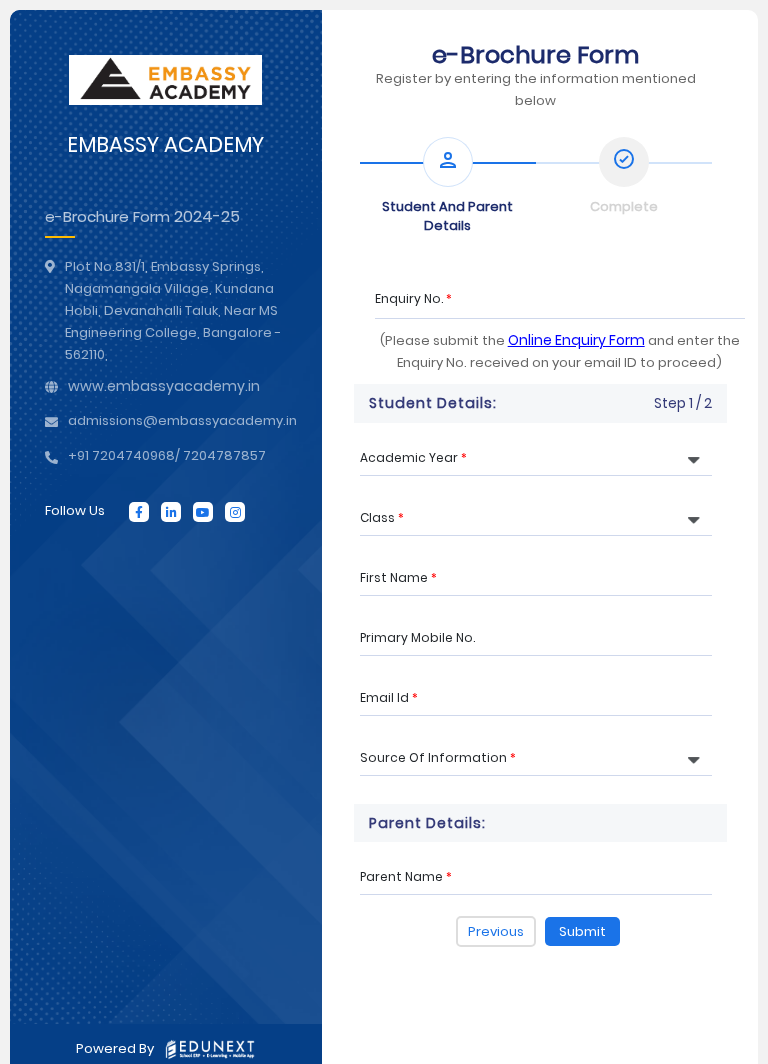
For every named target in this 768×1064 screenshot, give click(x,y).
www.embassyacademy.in (164, 386)
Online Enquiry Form (576, 340)
